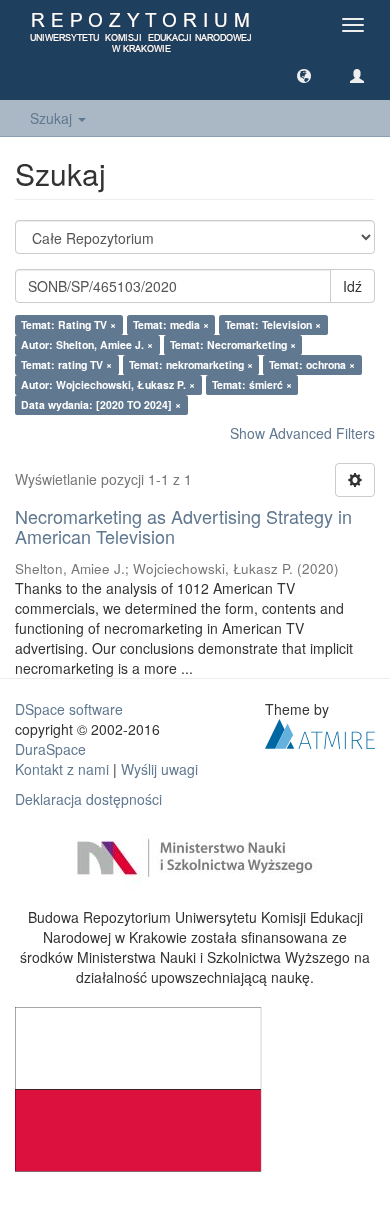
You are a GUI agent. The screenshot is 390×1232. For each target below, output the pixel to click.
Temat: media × (171, 324)
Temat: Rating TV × (68, 324)
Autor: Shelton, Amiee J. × (87, 344)
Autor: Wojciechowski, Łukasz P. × (108, 384)
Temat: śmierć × (252, 384)
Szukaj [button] (53, 118)
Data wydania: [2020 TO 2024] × (101, 404)
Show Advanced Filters (302, 433)
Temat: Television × (273, 324)
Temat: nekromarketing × (191, 364)
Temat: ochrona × (312, 364)
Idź (352, 286)
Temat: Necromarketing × (233, 344)
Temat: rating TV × (66, 364)
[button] (304, 75)
